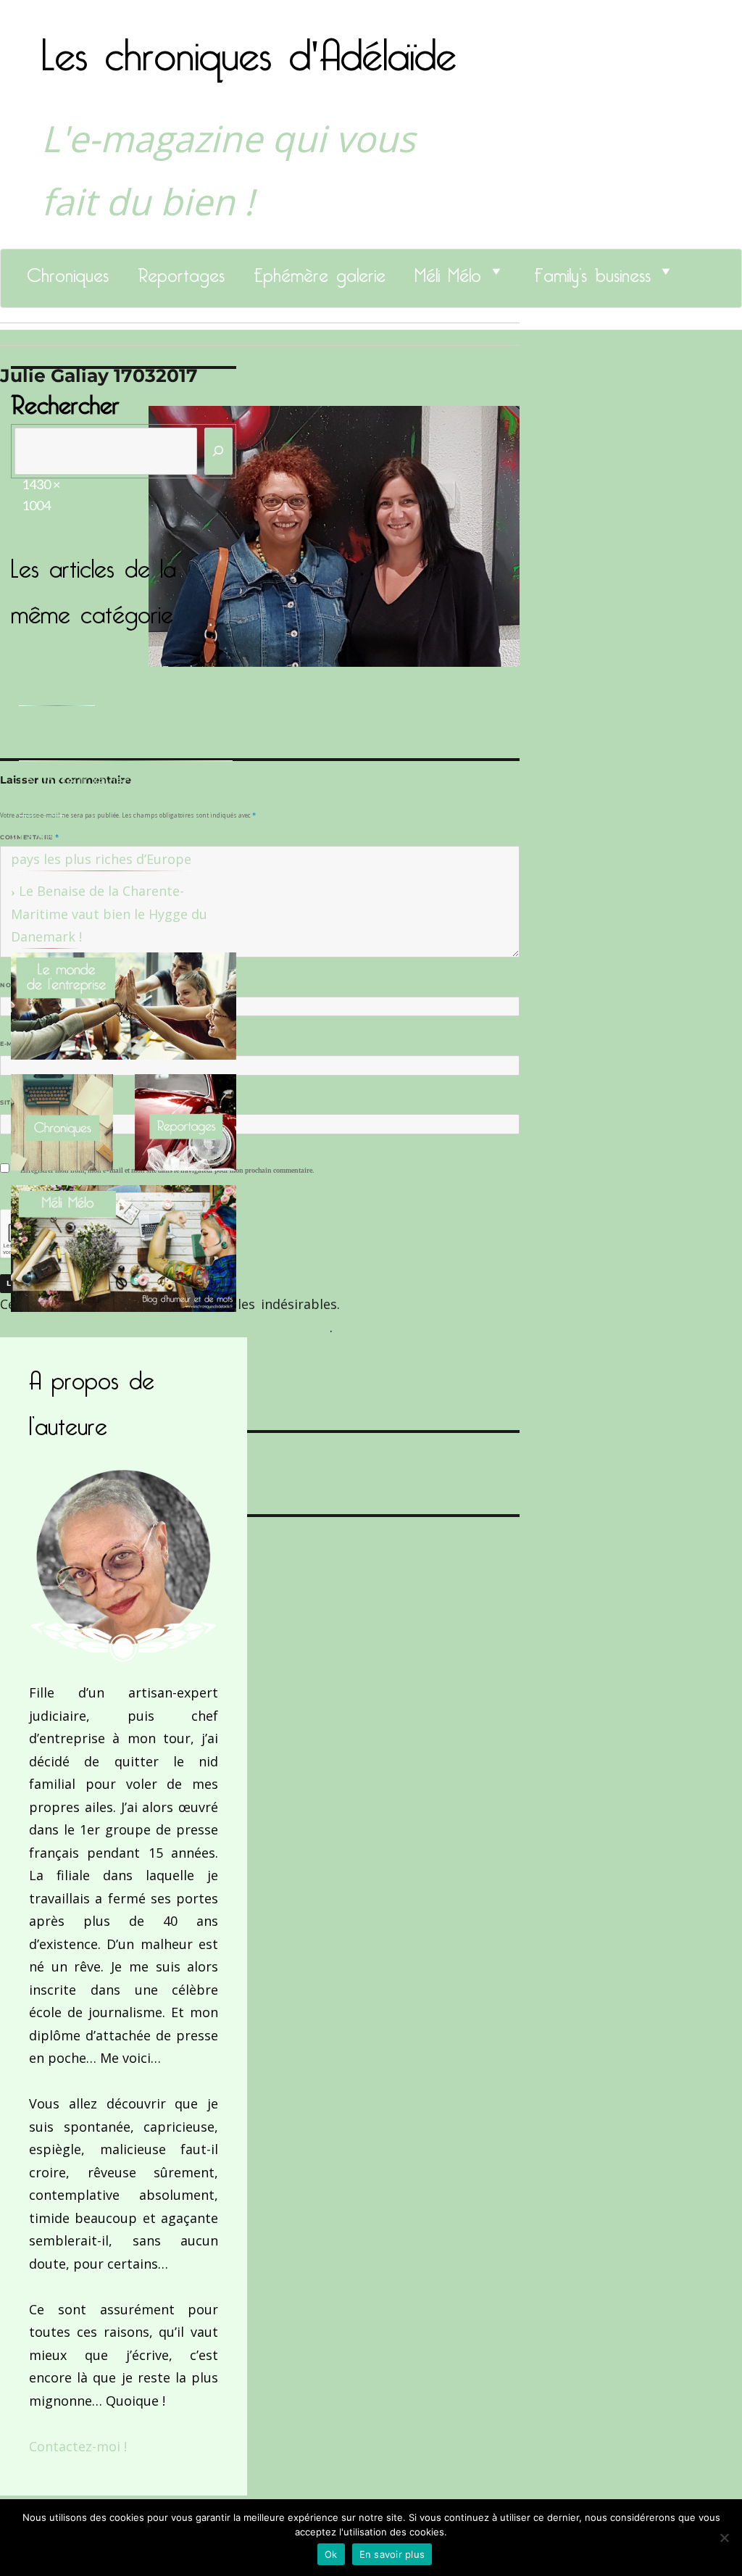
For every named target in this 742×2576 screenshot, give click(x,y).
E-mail (15, 1044)
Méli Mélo (448, 271)
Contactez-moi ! (78, 2446)
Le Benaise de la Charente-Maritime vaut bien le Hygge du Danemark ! (109, 914)
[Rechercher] (219, 451)
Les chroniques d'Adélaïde (249, 46)
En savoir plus (392, 2554)
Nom (12, 985)
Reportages (181, 271)
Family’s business (592, 271)
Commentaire (29, 837)
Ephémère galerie (320, 271)
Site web (16, 1102)
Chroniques (68, 271)
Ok (331, 2554)
